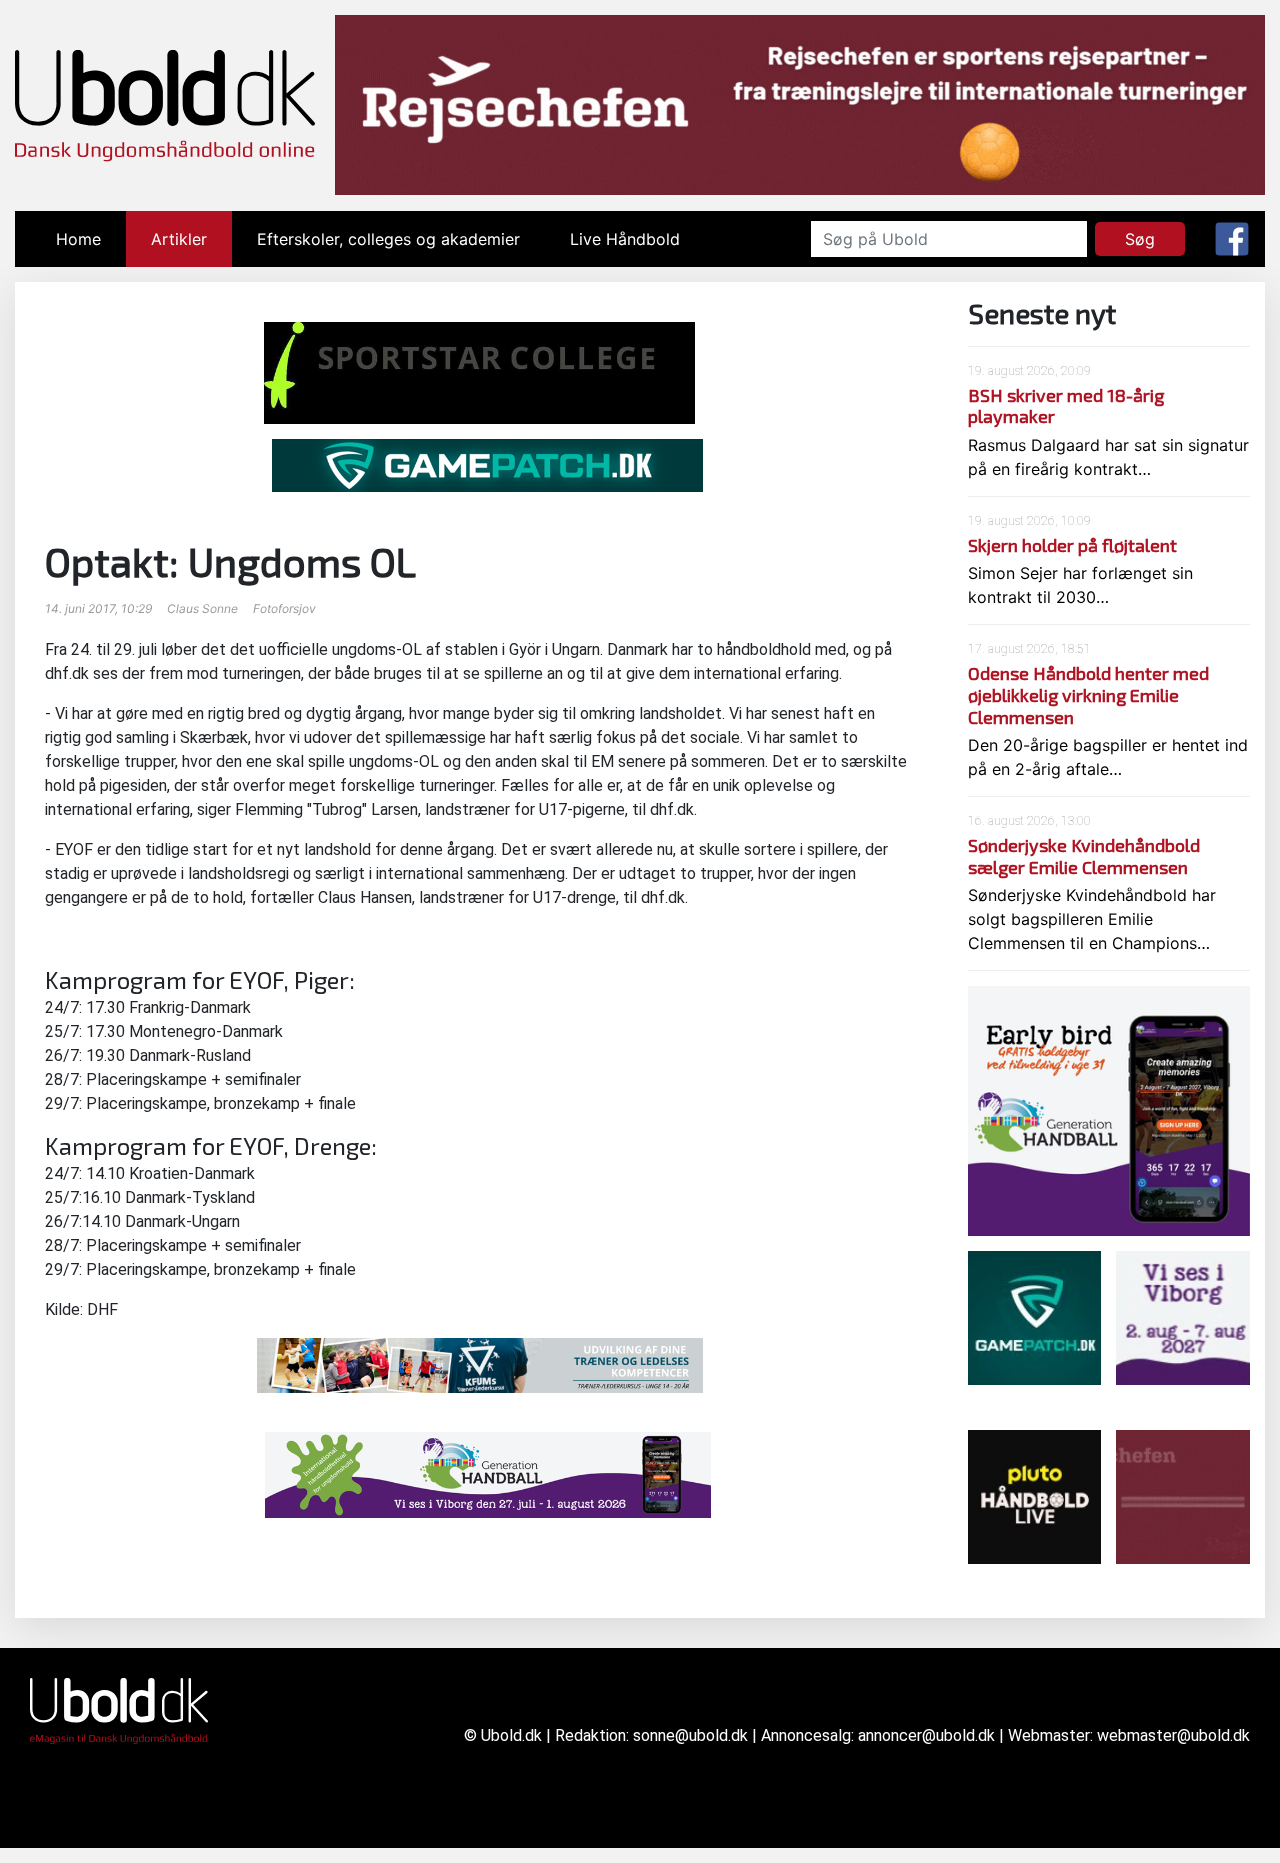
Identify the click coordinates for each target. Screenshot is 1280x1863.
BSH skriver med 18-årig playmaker (1066, 406)
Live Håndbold (625, 239)
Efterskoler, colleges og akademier (388, 239)
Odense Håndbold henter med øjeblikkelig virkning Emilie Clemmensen (1088, 694)
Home (91, 239)
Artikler (179, 239)
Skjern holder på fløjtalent (1072, 545)
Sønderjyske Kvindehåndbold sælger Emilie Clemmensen (1084, 856)
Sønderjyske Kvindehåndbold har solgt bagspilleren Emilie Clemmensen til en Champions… (1092, 919)
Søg (1140, 239)
